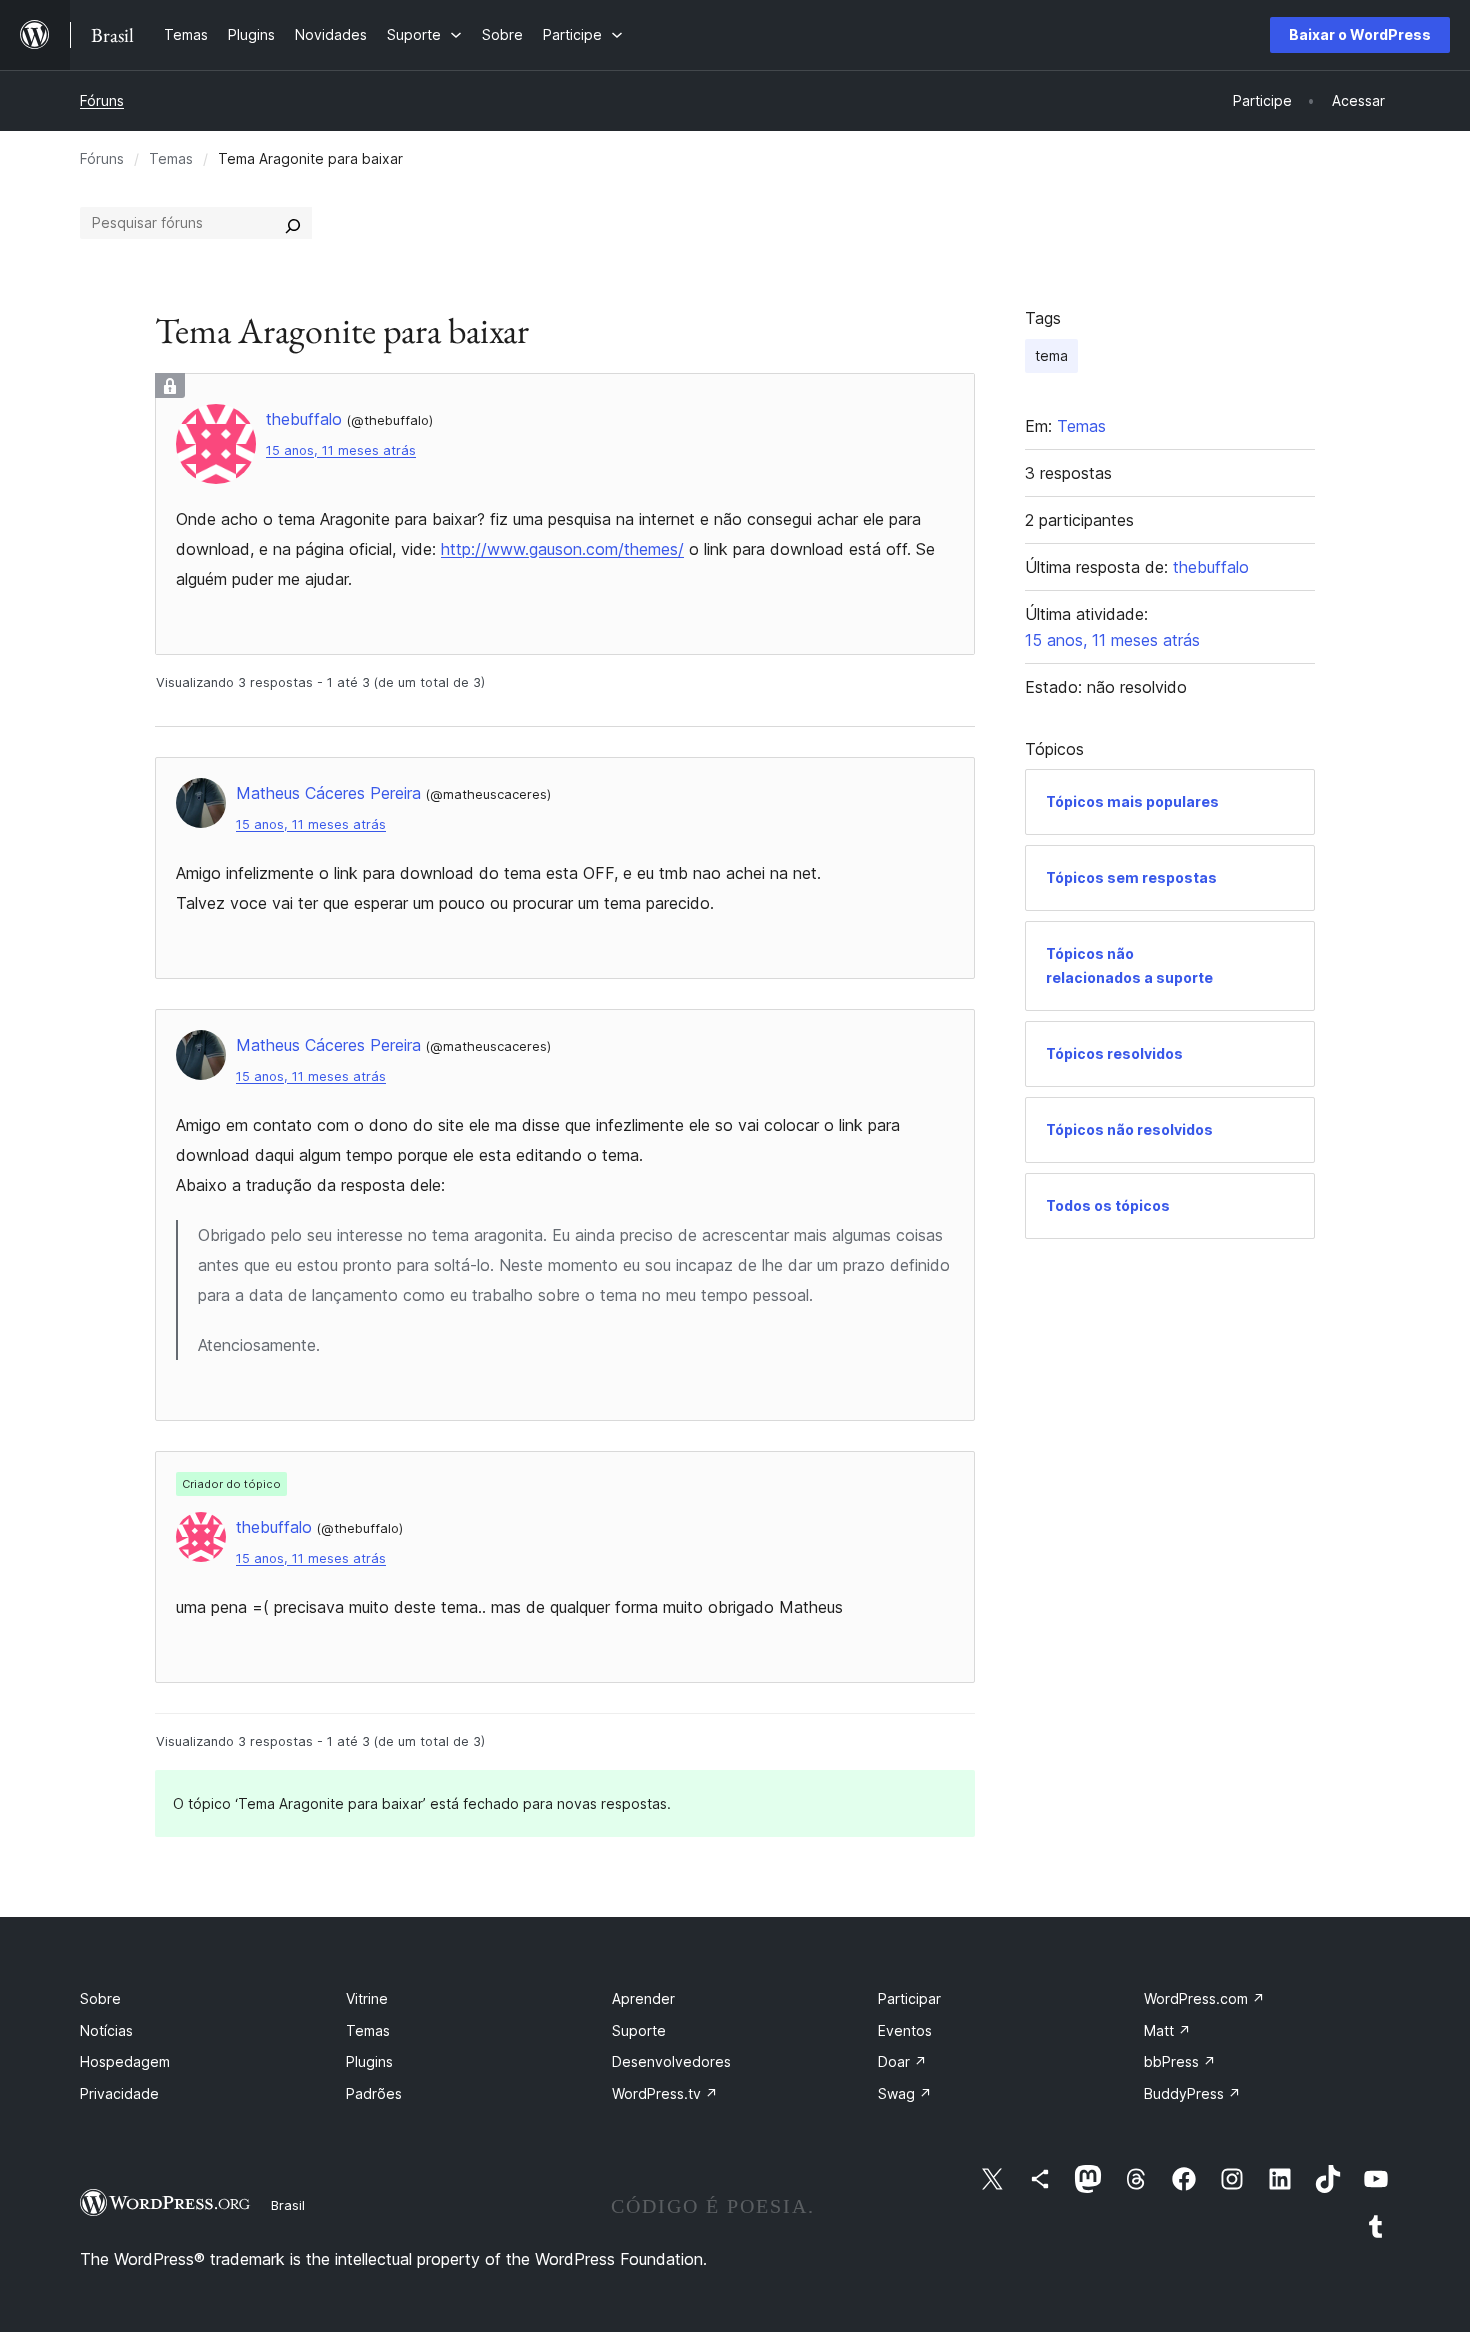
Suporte (639, 2030)
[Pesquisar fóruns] (293, 223)
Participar (909, 1998)
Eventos (905, 2030)
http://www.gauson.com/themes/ (562, 549)
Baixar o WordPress (1360, 34)
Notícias (106, 2030)
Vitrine (367, 1998)
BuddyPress (1192, 2093)
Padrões (374, 2093)
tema (1051, 355)
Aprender (643, 1998)
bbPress (1180, 2061)
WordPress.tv (665, 2093)
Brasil (288, 2205)
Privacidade (119, 2093)
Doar (902, 2061)
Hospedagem (125, 2061)
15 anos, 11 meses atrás (341, 450)
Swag (905, 2093)
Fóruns (102, 100)
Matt (1167, 2030)
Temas (171, 158)
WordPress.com (1204, 1998)
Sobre (100, 1998)
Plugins (369, 2061)
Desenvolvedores (671, 2061)
